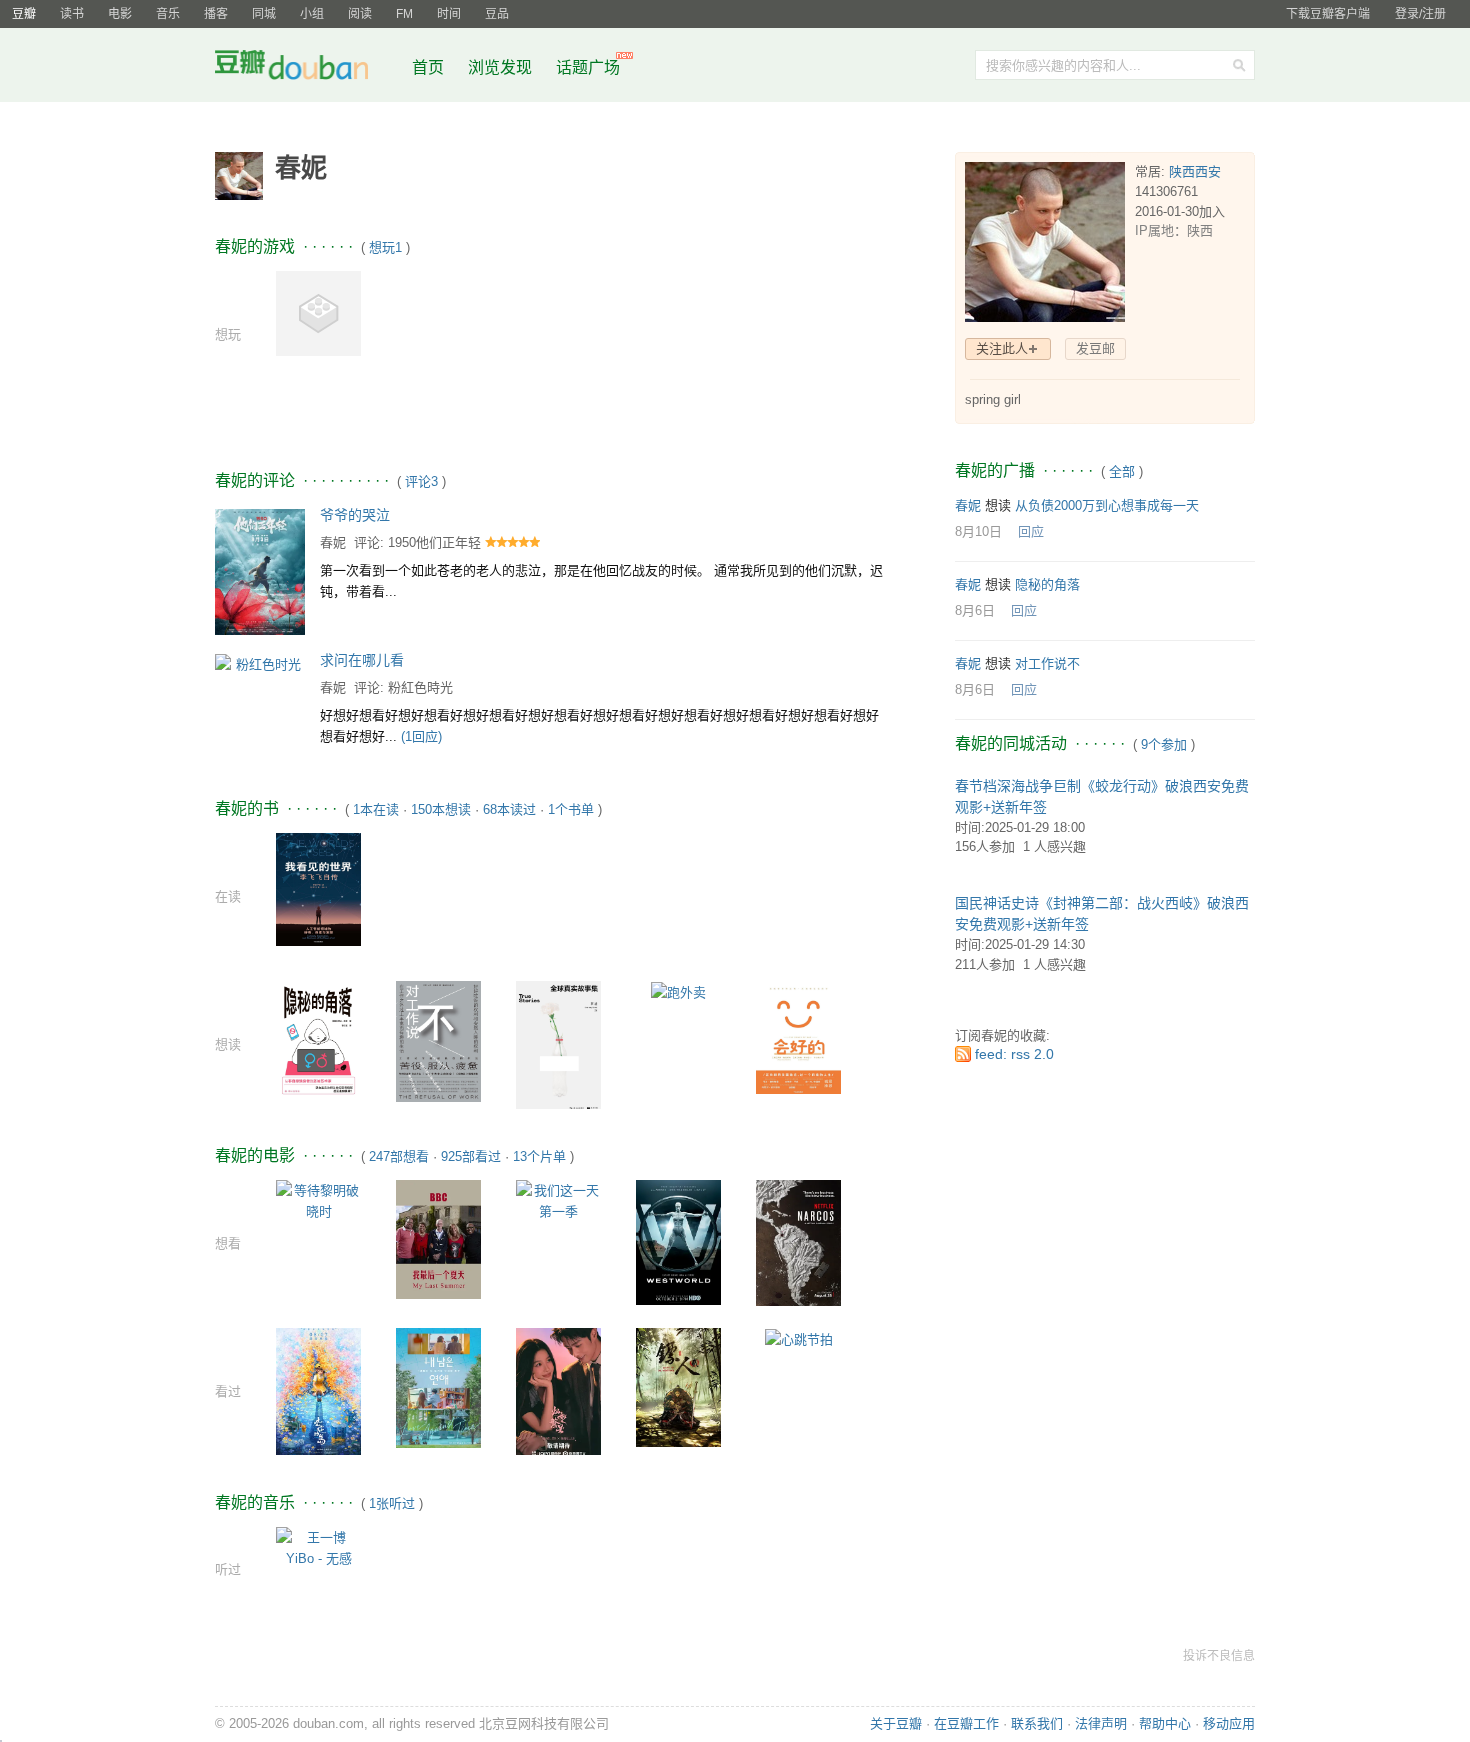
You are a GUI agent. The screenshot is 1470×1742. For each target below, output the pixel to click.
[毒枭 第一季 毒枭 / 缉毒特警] (798, 1241)
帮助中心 (1165, 1723)
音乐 (168, 14)
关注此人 (1002, 348)
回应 (1031, 531)
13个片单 (539, 1156)
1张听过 (392, 1503)
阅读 (360, 14)
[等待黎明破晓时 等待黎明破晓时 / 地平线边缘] (318, 1199)
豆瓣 (24, 14)
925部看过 (471, 1156)
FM (404, 14)
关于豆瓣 (896, 1723)
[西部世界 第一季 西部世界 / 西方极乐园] (678, 1241)
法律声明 (1101, 1723)
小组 (312, 14)
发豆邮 (1095, 348)
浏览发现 (502, 67)
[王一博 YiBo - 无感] (318, 1546)
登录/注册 (1420, 14)
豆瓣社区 (307, 68)
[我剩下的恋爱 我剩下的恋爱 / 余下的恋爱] (438, 1386)
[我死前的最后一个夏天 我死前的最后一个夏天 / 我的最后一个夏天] (438, 1238)
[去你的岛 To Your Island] (318, 1390)
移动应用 (1229, 1723)
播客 (216, 14)
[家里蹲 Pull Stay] (318, 312)
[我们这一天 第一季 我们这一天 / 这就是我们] (558, 1199)
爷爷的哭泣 (355, 515)
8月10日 (978, 531)
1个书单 (571, 809)
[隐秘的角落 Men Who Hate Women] (318, 1037)
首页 (428, 67)
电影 (120, 14)
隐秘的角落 (1047, 584)
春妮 (333, 542)
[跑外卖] (678, 991)
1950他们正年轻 (434, 542)
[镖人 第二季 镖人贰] (678, 1386)
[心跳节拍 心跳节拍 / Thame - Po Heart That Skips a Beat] (799, 1338)
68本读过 (509, 809)
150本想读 (441, 809)
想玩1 (385, 247)
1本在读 (376, 809)
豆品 (497, 14)
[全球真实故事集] (558, 1046)
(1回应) (421, 736)
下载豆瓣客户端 (1328, 14)
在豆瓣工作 (966, 1723)
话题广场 (588, 67)
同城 (264, 14)
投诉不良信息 (1219, 1656)
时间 (449, 14)
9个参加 (1164, 744)
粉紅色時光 (420, 687)
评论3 (421, 481)
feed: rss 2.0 (1014, 1054)
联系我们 (1037, 1723)
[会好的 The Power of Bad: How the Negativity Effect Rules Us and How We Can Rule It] (798, 1036)
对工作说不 (1047, 663)
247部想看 (399, 1156)
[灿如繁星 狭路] (558, 1390)
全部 (1122, 471)
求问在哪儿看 (362, 660)
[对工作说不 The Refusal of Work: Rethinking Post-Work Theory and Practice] (438, 1040)
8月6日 (975, 610)
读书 (72, 14)
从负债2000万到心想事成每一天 (1107, 505)
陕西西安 (1195, 171)
